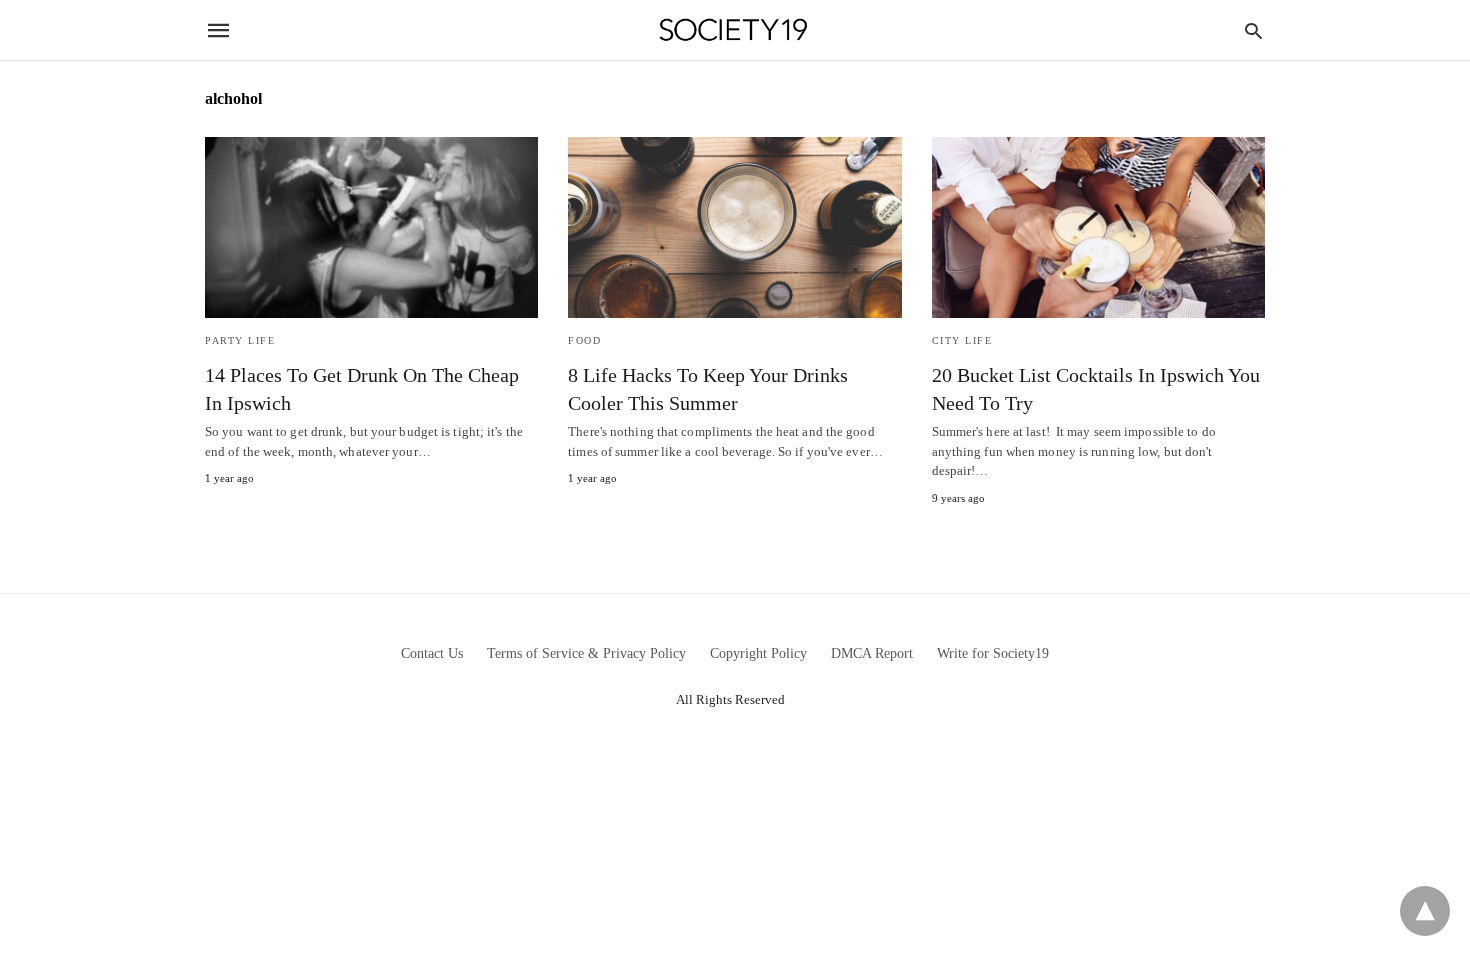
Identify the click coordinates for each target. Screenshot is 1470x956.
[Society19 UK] (733, 30)
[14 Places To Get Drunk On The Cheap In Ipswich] (371, 227)
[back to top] (1425, 911)
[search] (1253, 30)
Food (584, 340)
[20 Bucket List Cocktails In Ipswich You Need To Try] (1098, 227)
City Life (962, 340)
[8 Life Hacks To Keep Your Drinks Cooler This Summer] (734, 227)
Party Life (240, 340)
